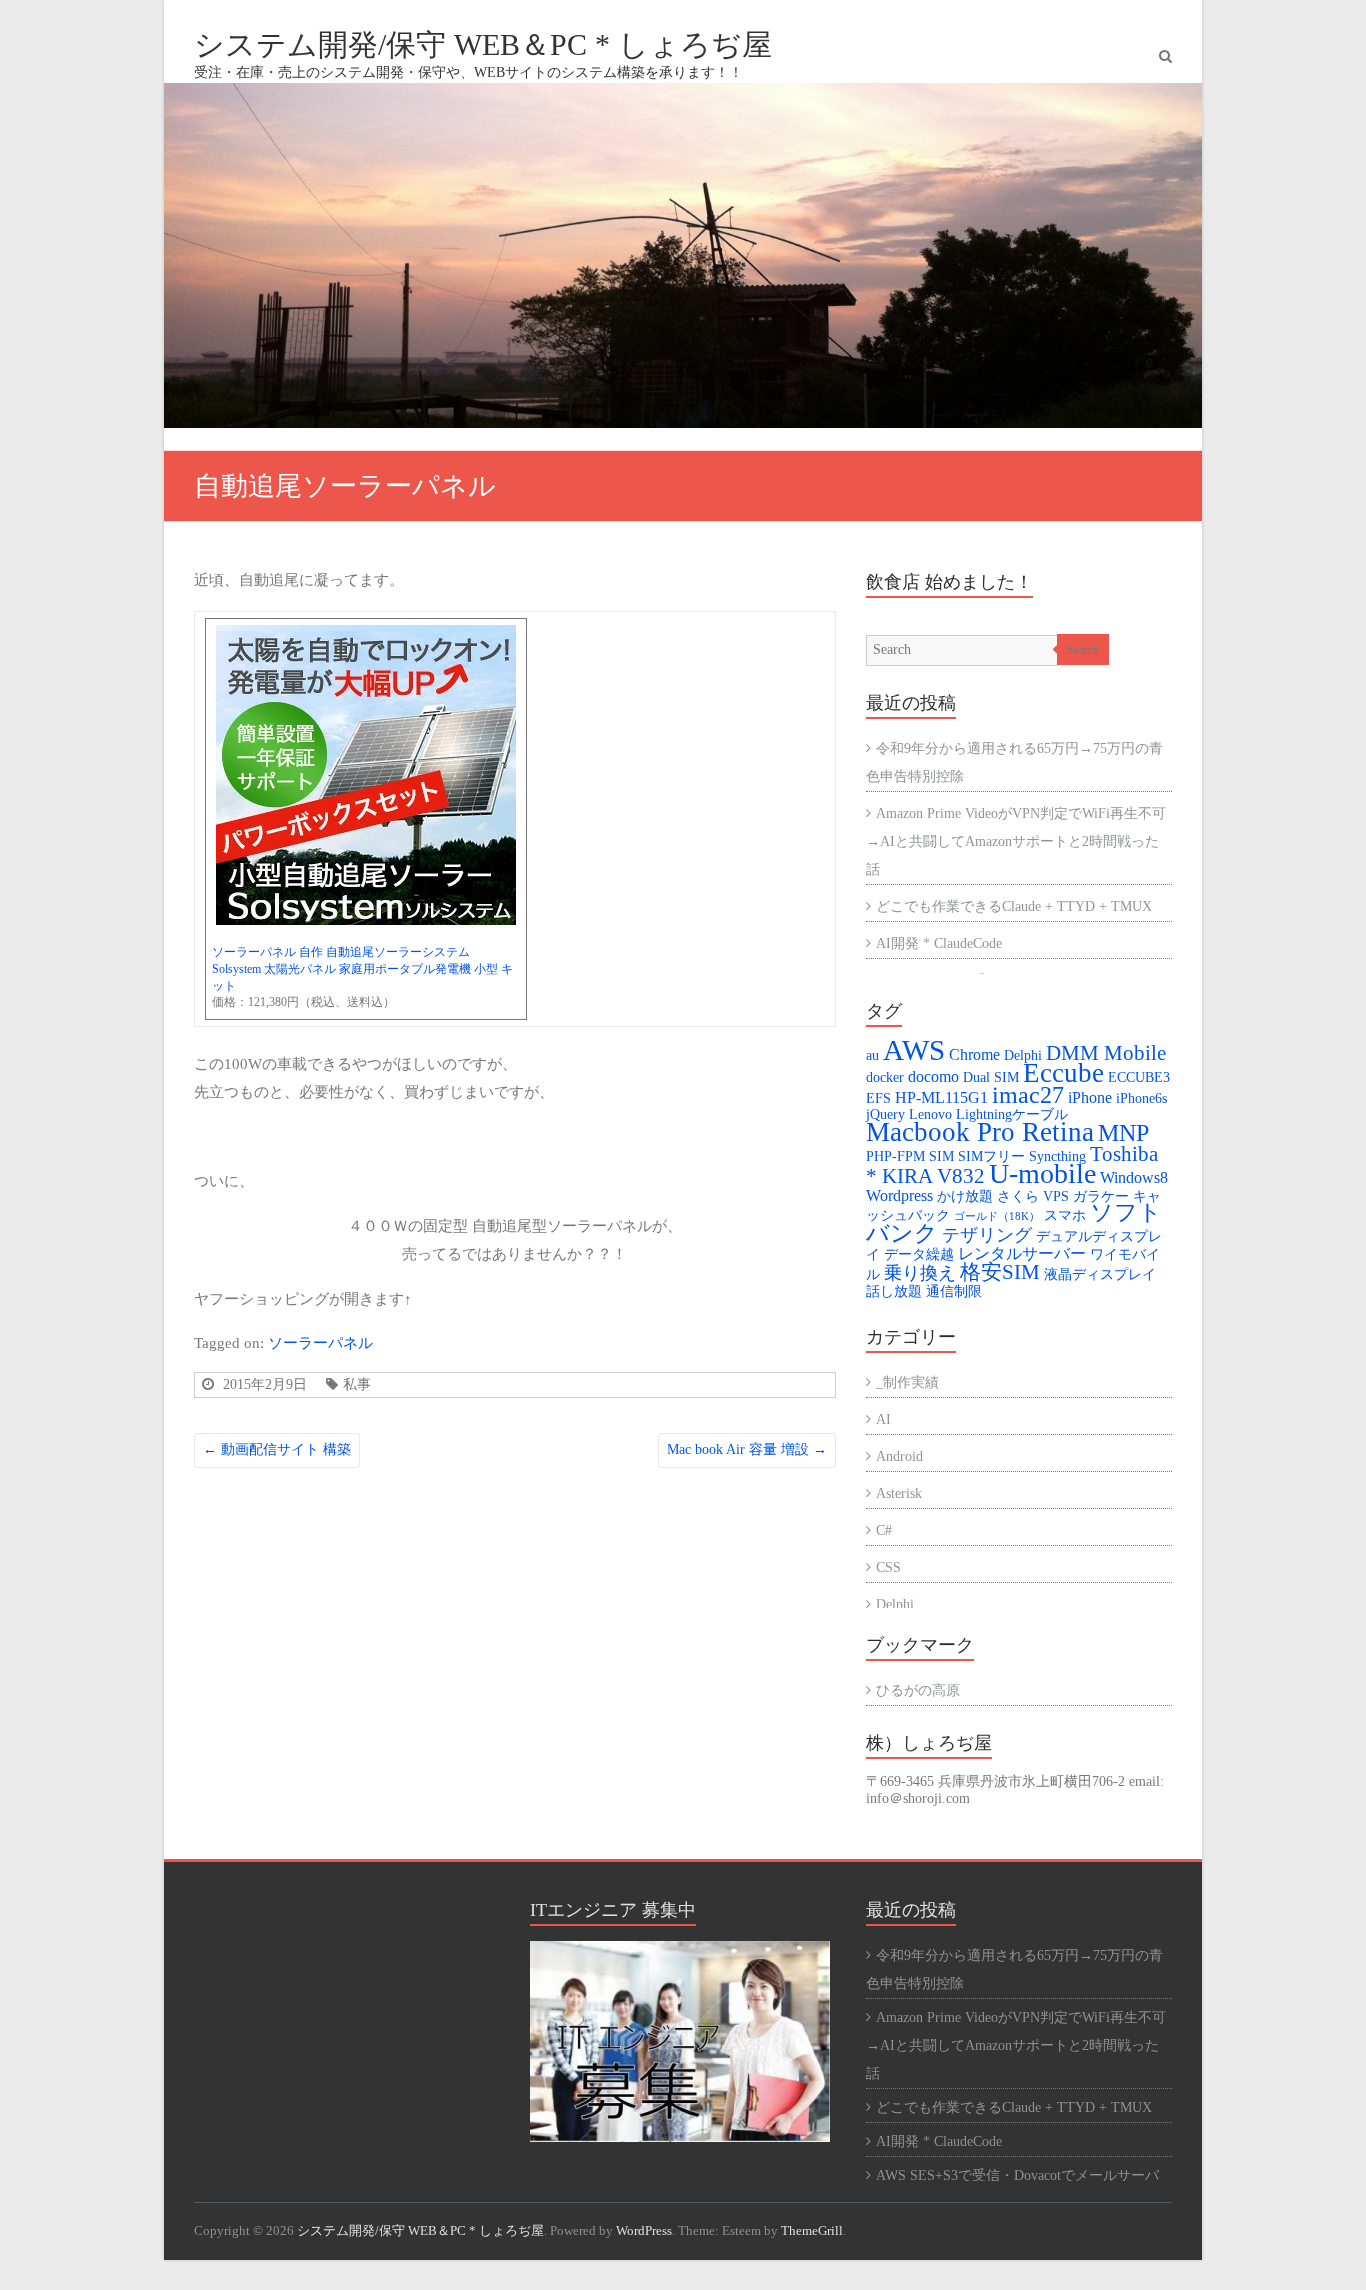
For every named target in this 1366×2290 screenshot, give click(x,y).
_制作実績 (907, 1382)
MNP (1123, 1133)
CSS (888, 1567)
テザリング (987, 1235)
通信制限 (954, 1291)
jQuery (885, 1114)
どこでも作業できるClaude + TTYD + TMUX (1014, 906)
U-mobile (1042, 1173)
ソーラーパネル (320, 1342)
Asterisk (899, 1493)
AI (883, 1419)
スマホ (1065, 1215)
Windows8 (1134, 1178)
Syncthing (1057, 1156)
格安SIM (1000, 1272)
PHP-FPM (895, 1156)
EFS (878, 1098)
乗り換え (920, 1273)
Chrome (974, 1055)
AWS (914, 1050)
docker (885, 1077)
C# (884, 1530)
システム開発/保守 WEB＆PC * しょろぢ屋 (483, 44)
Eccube (1063, 1073)
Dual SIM (991, 1077)
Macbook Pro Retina (980, 1132)
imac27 (1028, 1094)
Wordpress (899, 1196)
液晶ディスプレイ (1100, 1274)
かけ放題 (965, 1196)
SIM (941, 1156)
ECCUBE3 (1139, 1077)
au (872, 1055)
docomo (933, 1077)
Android (899, 1456)
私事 (357, 1384)
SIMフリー (991, 1156)
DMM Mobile (1106, 1053)
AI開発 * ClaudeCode (939, 943)
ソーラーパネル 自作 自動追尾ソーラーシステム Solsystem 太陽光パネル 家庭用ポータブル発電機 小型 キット (362, 969)
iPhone (1090, 1098)
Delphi (1023, 1055)
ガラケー (1101, 1196)
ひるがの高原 (918, 1690)
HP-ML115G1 (941, 1098)
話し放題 (894, 1291)
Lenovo (930, 1114)
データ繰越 (919, 1254)
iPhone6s (1141, 1098)
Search (1083, 650)
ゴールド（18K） (997, 1216)
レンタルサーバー (1022, 1254)
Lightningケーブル (1012, 1114)
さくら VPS (1033, 1196)
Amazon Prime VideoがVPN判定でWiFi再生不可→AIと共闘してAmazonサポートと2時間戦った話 (1016, 841)
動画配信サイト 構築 (277, 1449)
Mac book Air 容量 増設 (747, 1449)
